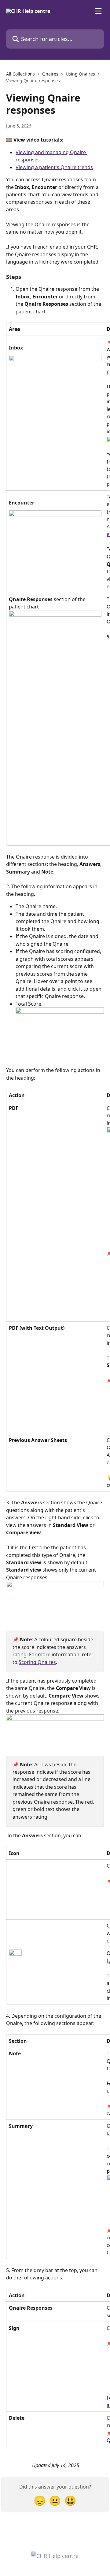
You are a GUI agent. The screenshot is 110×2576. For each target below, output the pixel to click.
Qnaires (50, 74)
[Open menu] (98, 11)
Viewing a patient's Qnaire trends (54, 167)
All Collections (20, 74)
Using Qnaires (80, 74)
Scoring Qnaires (37, 1662)
